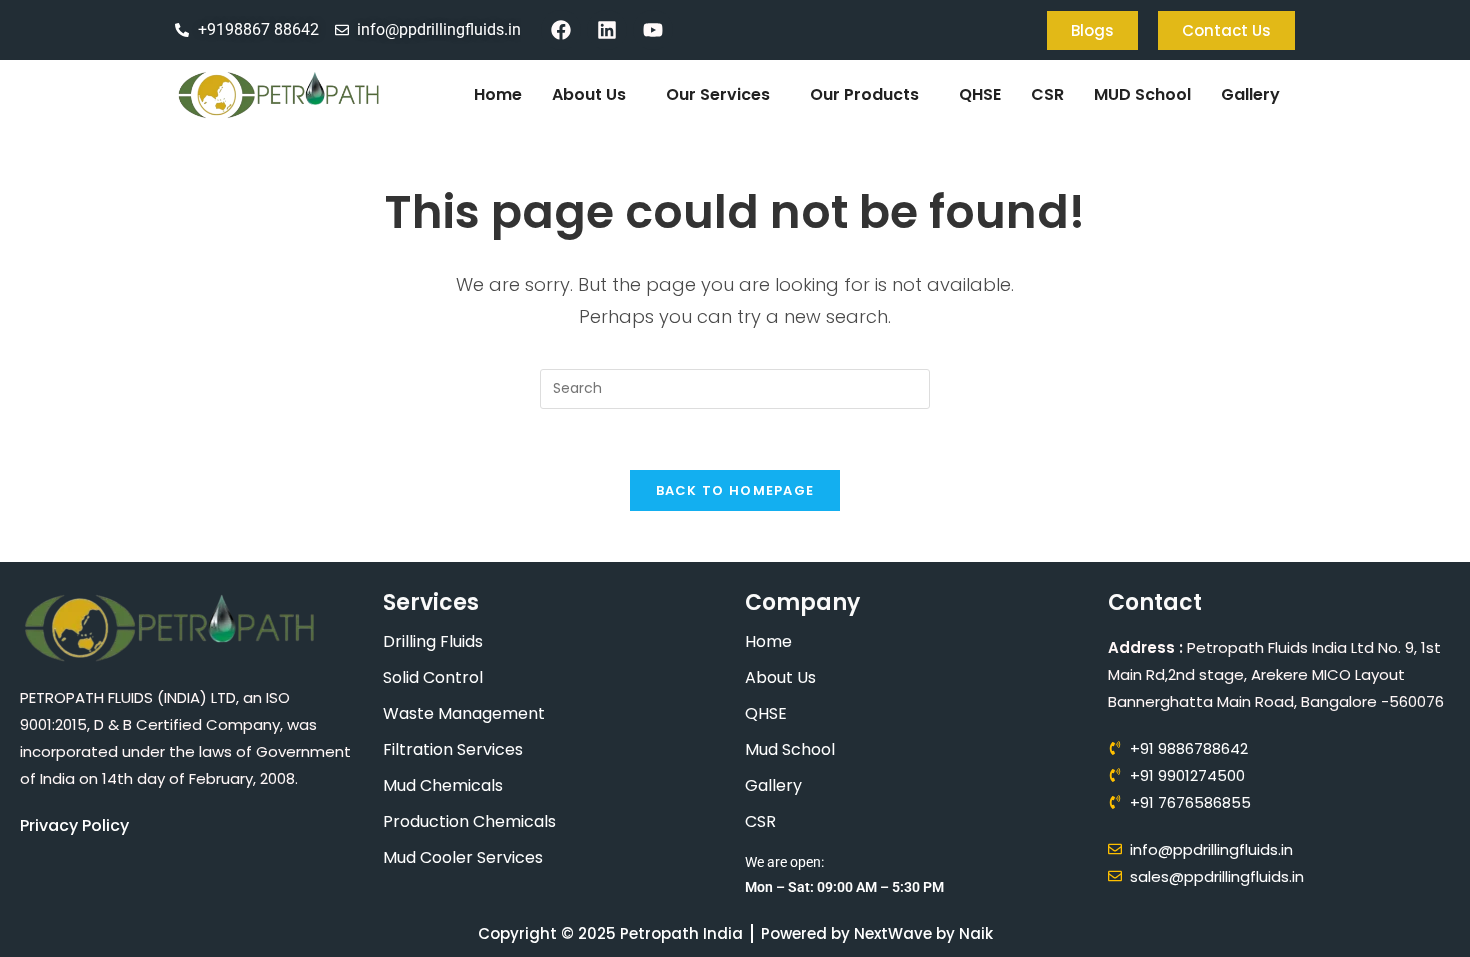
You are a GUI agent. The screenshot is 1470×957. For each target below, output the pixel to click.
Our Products (864, 94)
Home (498, 94)
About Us (589, 94)
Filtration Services (453, 749)
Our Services (718, 94)
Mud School (790, 749)
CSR (1047, 94)
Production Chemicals (469, 821)
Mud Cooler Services (463, 857)
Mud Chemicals (443, 785)
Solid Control (433, 677)
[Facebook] (561, 30)
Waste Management (464, 713)
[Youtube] (653, 30)
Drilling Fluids (433, 641)
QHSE (980, 94)
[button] (594, 95)
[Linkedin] (607, 30)
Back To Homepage (735, 490)
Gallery (1250, 94)
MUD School (1142, 94)
